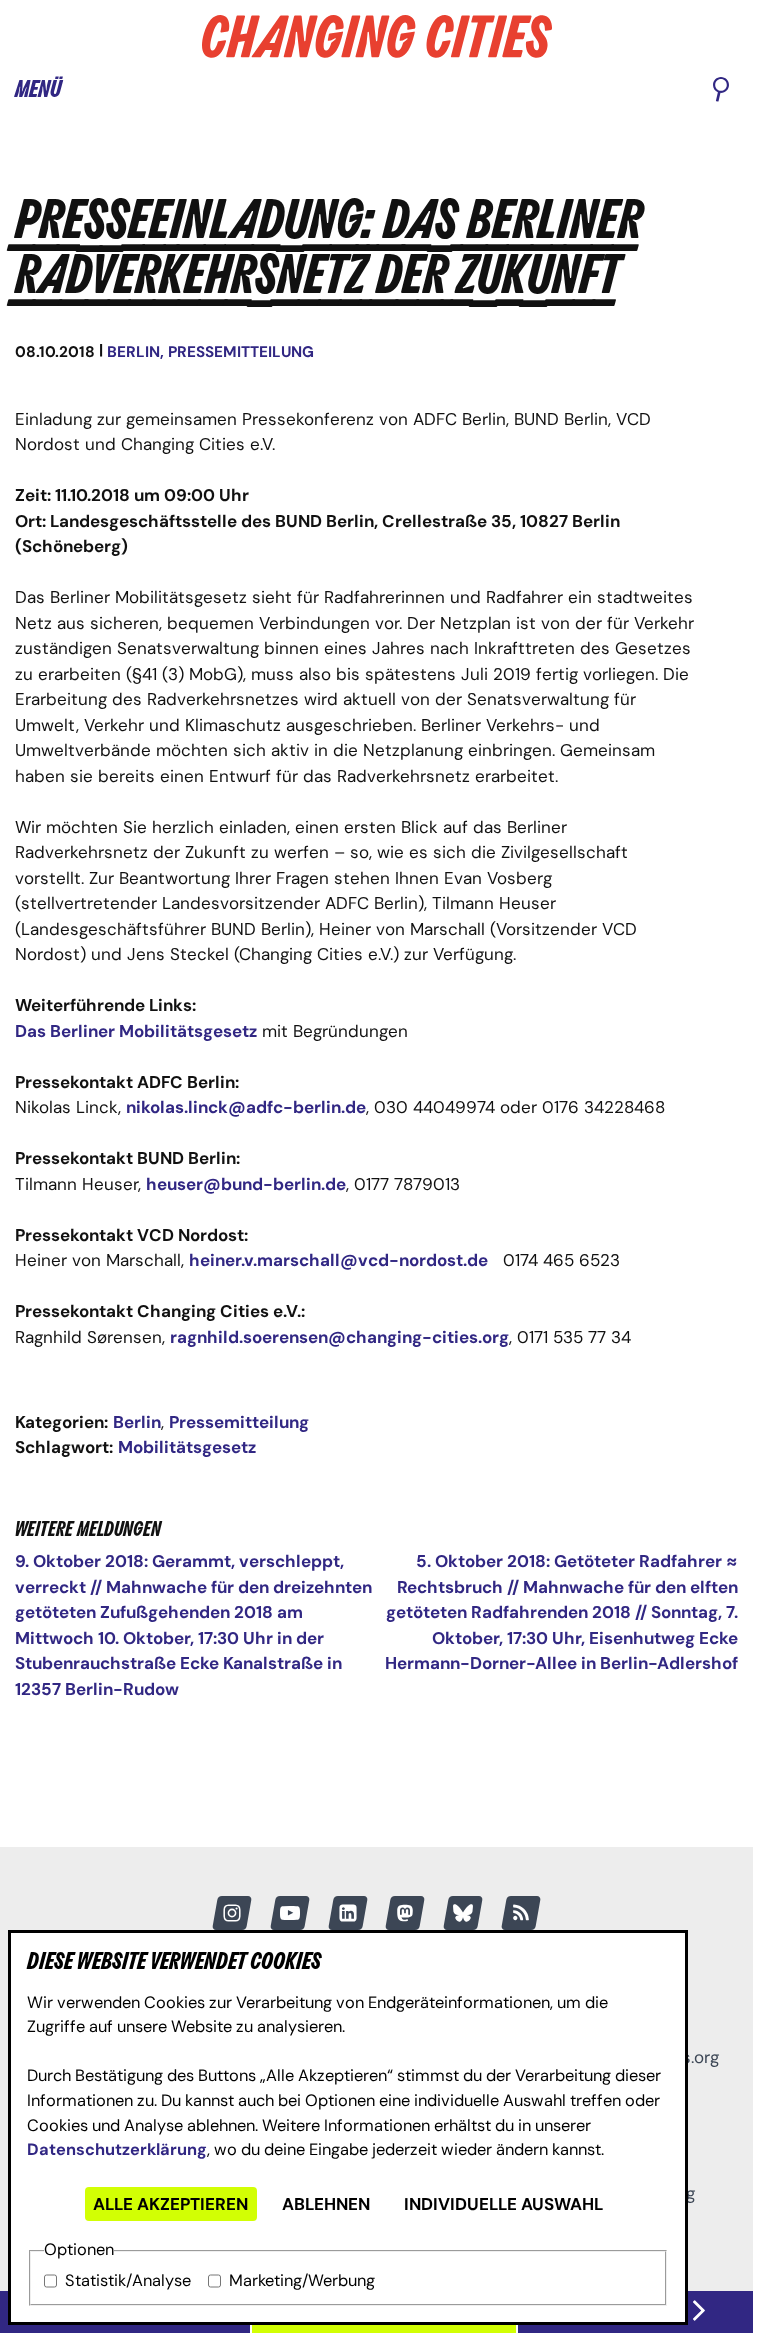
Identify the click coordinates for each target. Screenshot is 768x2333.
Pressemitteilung (241, 352)
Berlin (133, 352)
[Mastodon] (405, 1913)
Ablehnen (326, 2204)
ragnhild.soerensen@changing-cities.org (339, 1337)
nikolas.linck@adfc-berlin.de (246, 1107)
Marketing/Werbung (302, 2280)
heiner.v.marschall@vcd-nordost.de (338, 1260)
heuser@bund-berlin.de (246, 1184)
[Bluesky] (463, 1913)
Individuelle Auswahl (503, 2204)
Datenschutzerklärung (117, 2149)
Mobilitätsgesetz (187, 1447)
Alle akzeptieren (170, 2204)
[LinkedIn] (348, 1913)
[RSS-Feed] (521, 1913)
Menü (38, 90)
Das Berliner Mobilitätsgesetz (136, 1031)
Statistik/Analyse (128, 2280)
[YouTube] (290, 1913)
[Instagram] (232, 1913)
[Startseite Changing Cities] (377, 36)
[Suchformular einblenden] (721, 90)
